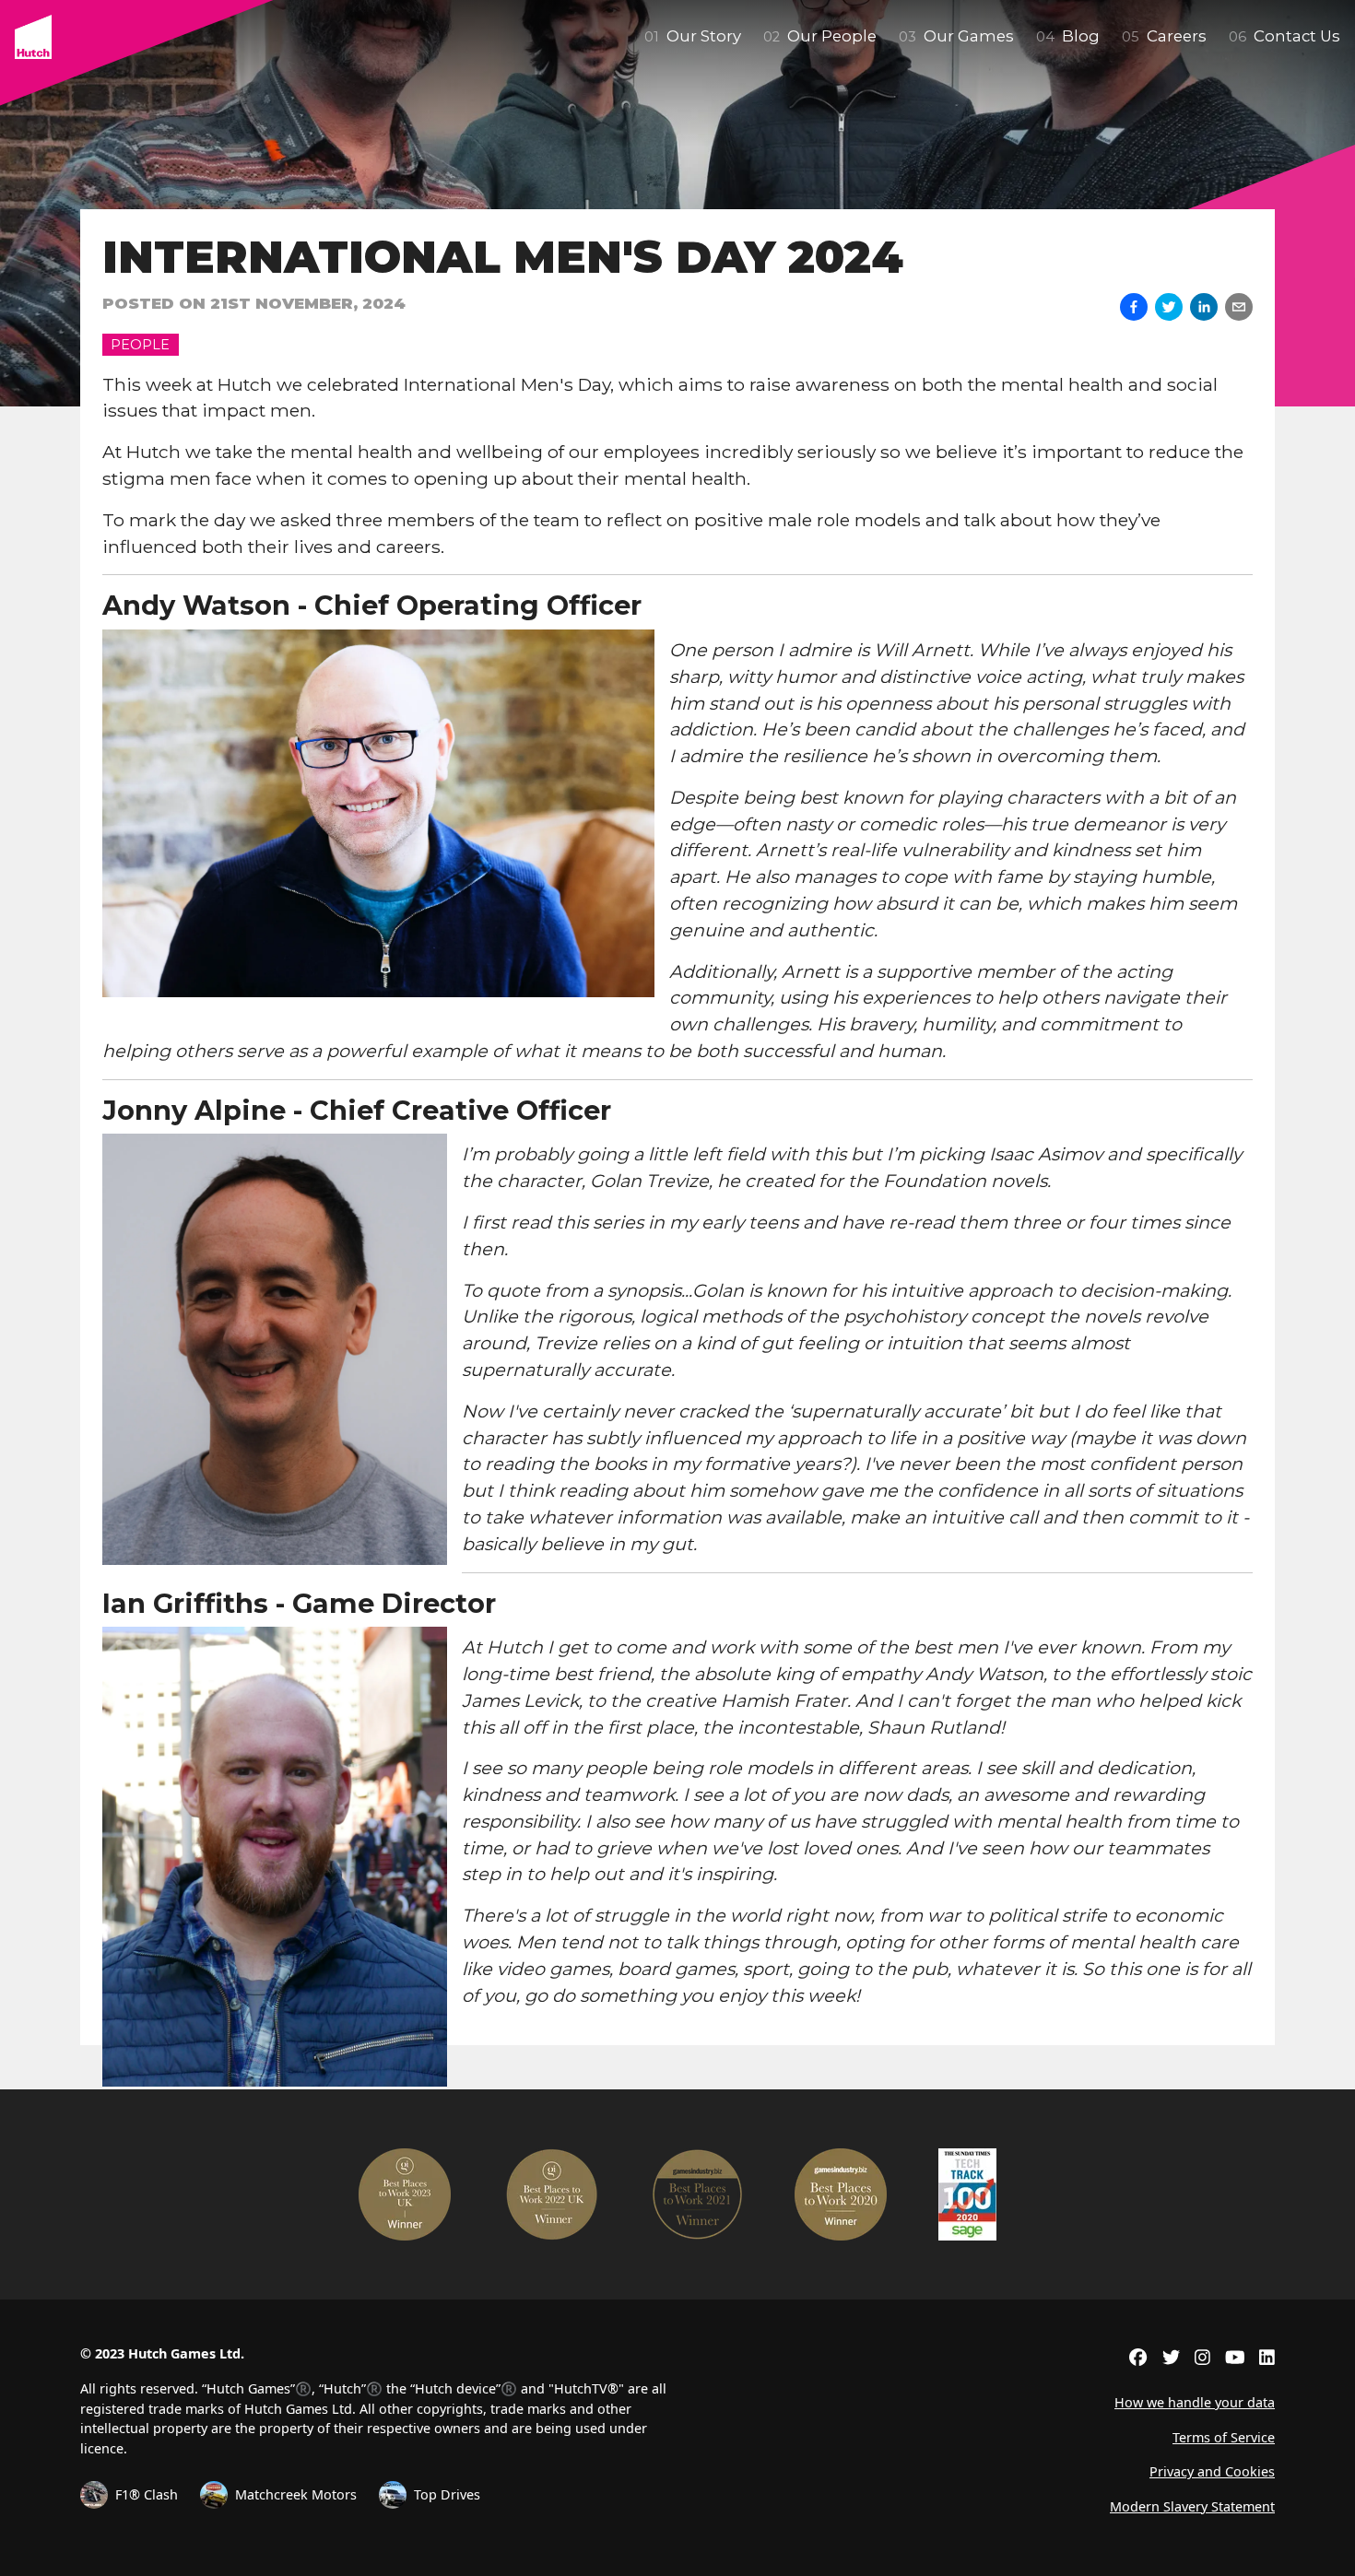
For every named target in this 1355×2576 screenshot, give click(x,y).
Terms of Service (1224, 2437)
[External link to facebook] (1138, 2356)
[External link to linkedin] (1267, 2356)
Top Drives (447, 2494)
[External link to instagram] (1202, 2356)
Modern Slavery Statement (1192, 2506)
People (140, 345)
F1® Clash (147, 2494)
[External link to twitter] (1171, 2356)
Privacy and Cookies (1212, 2471)
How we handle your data (1195, 2402)
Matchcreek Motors (296, 2494)
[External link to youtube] (1235, 2356)
